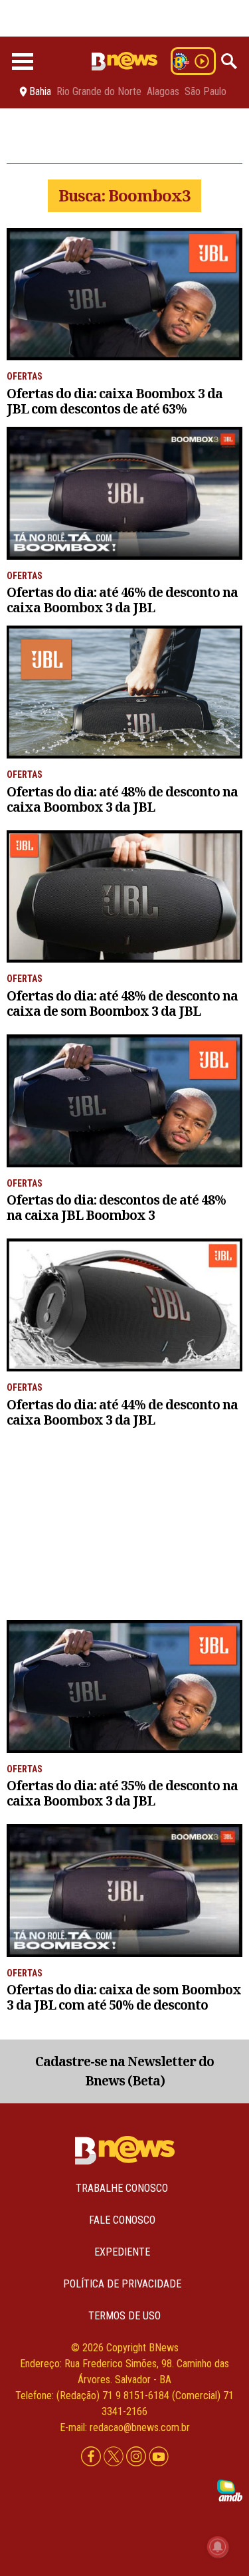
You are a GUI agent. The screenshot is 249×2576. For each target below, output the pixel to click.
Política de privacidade (122, 2284)
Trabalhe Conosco (122, 2188)
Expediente (122, 2252)
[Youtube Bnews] (159, 2457)
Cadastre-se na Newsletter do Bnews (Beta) (124, 2071)
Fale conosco (122, 2220)
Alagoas (163, 92)
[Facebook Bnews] (92, 2457)
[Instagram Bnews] (137, 2457)
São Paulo (206, 92)
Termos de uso (124, 2316)
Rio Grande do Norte (99, 92)
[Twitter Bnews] (115, 2457)
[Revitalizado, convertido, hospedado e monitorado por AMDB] (230, 2490)
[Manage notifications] (218, 2547)
